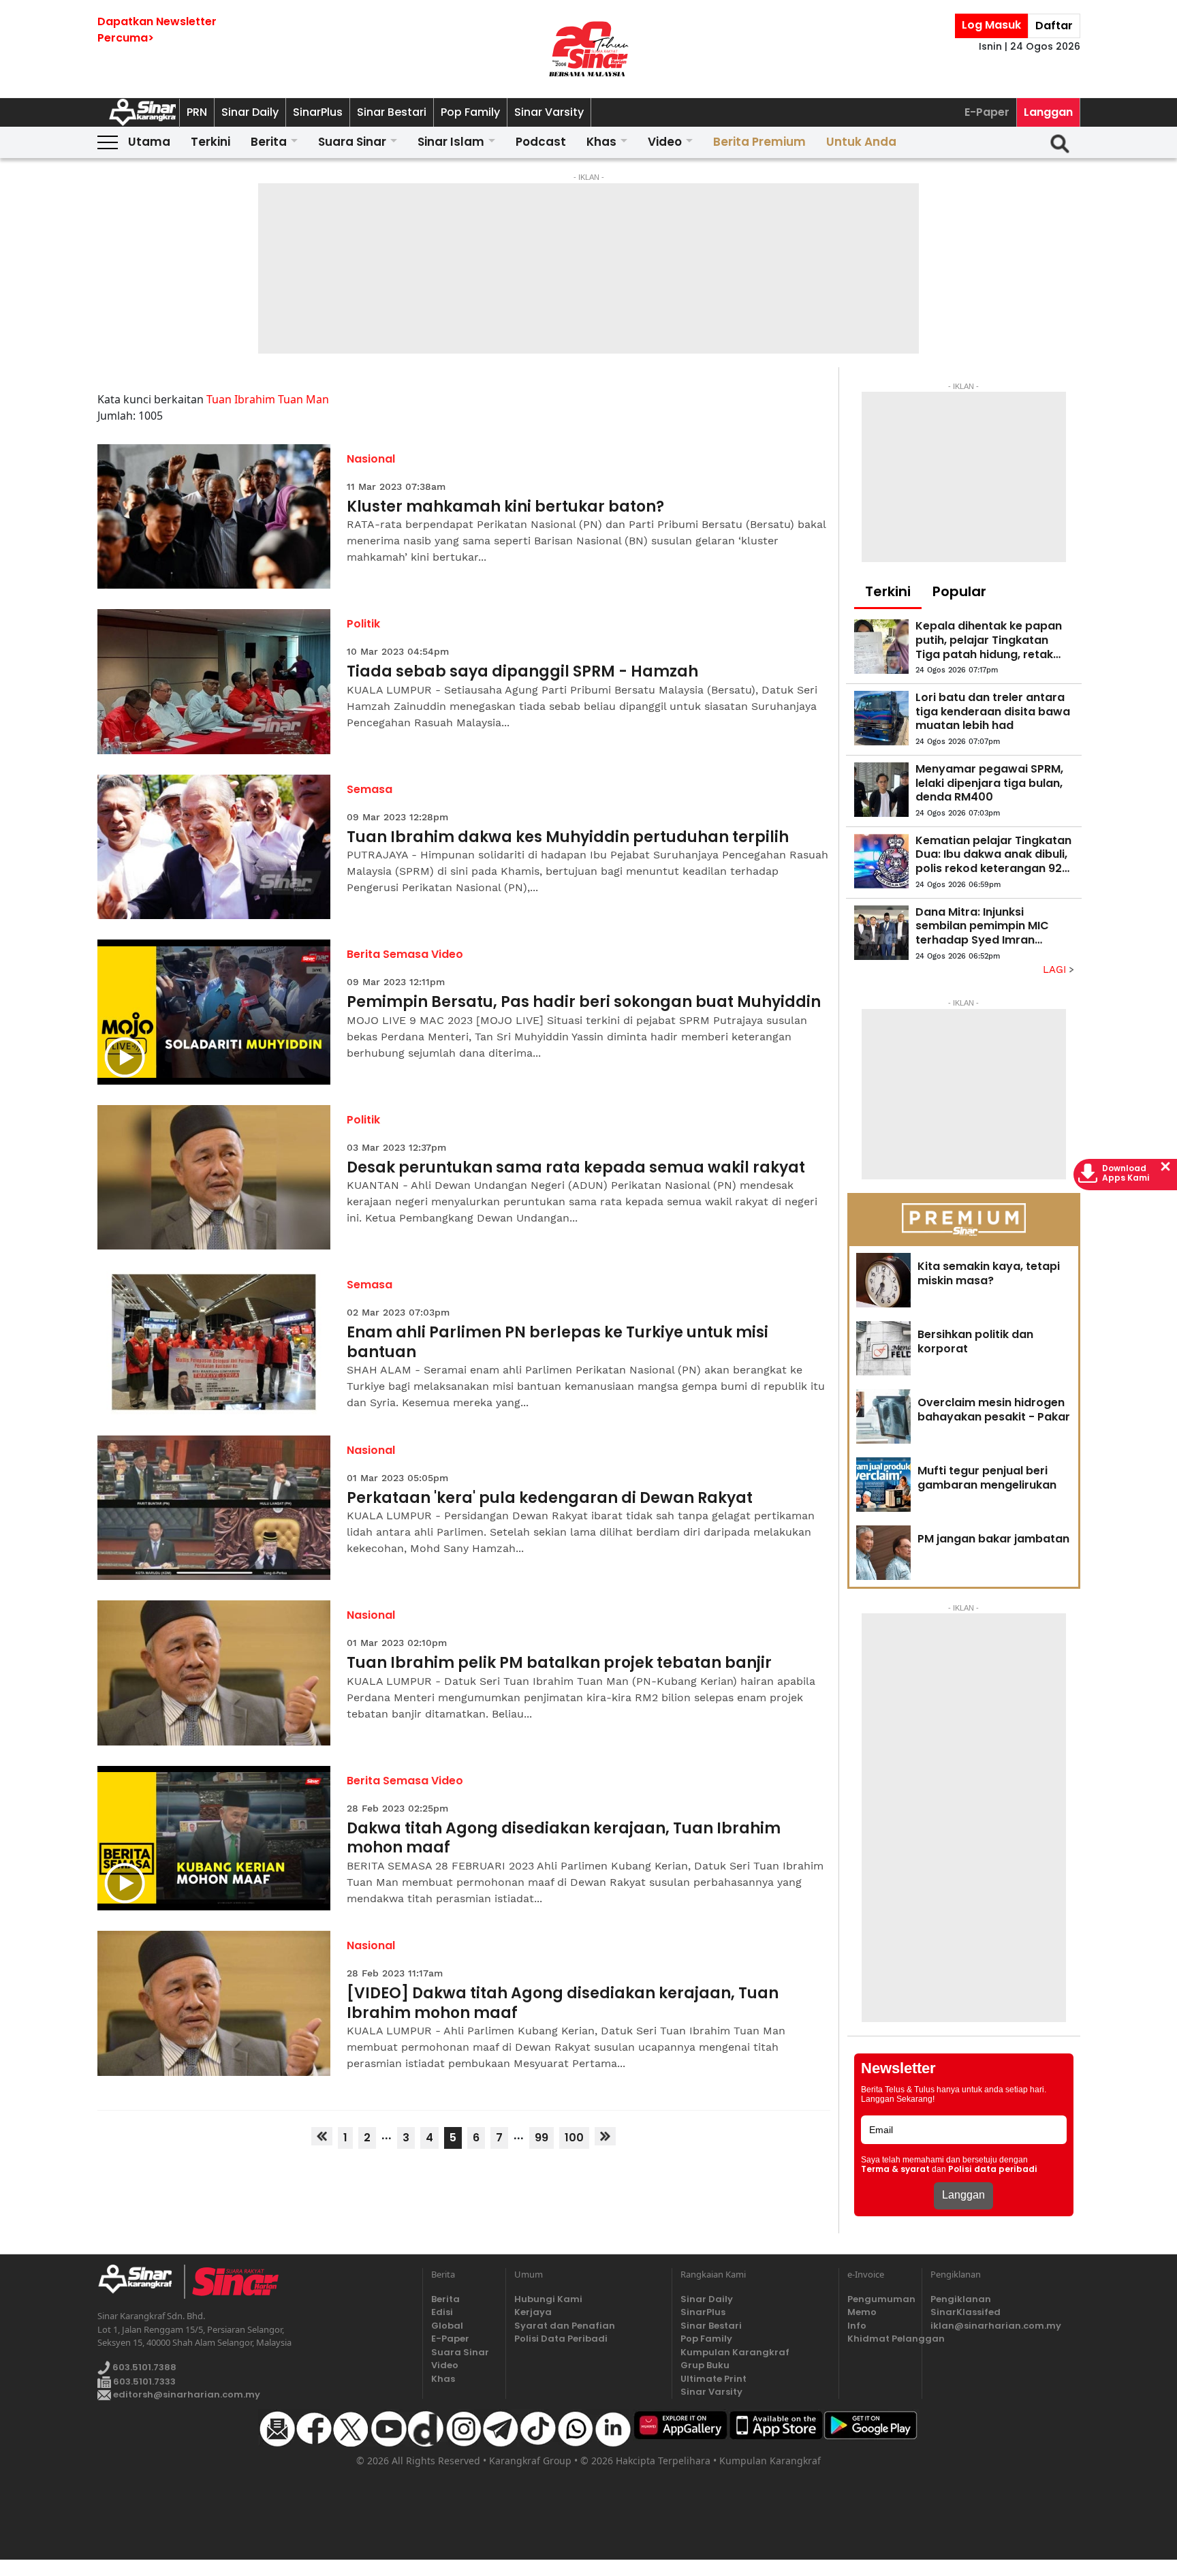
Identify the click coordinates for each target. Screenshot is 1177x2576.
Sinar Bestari (392, 112)
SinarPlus (318, 112)
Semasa (370, 789)
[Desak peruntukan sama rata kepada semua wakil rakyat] (214, 1178)
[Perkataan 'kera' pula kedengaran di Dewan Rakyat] (214, 1508)
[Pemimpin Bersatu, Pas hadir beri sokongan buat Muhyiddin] (214, 1012)
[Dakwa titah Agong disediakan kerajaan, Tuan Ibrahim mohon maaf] (214, 1838)
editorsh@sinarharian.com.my (186, 2394)
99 (542, 2138)
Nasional (371, 459)
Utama (149, 142)
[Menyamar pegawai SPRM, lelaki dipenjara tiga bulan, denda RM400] (881, 790)
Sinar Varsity (549, 112)
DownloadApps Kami (1126, 1173)
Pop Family (470, 112)
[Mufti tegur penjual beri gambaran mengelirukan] (883, 1485)
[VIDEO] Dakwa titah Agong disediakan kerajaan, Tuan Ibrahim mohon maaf (563, 2003)
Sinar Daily (250, 112)
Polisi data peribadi (993, 2169)
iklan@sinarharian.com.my (996, 2326)
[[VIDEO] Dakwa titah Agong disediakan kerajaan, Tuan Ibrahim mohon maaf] (214, 2003)
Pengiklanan (961, 2299)
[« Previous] (322, 2136)
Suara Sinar (352, 142)
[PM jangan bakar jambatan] (883, 1553)
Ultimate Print (713, 2379)
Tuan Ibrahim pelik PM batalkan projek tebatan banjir (559, 1663)
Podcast (541, 142)
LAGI (1056, 969)
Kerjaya (533, 2312)
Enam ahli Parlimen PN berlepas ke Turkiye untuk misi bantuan (558, 1343)
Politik (363, 624)
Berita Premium (759, 142)
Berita (269, 142)
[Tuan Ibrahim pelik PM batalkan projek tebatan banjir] (214, 1673)
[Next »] (605, 2136)
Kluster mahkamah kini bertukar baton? (505, 507)
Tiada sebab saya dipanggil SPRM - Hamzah (522, 672)
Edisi (442, 2312)
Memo (862, 2312)
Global (447, 2326)
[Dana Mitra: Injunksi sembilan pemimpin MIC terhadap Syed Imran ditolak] (881, 933)
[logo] (141, 2282)
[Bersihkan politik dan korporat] (883, 1348)
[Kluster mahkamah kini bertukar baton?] (214, 517)
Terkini (210, 142)
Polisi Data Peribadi (561, 2339)
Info (857, 2326)
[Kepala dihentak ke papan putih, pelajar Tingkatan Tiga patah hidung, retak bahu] (881, 647)
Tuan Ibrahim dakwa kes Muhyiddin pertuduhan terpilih (568, 838)
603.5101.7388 (143, 2367)
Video (665, 142)
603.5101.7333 (143, 2381)
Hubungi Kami (548, 2299)
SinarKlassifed (966, 2312)
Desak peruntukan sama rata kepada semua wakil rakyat (576, 1168)
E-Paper (987, 112)
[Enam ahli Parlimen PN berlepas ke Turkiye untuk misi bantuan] (214, 1343)
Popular (959, 591)
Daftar (1054, 26)
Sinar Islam (451, 142)
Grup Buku (705, 2365)
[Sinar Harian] (588, 49)
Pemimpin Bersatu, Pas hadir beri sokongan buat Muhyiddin (584, 1003)
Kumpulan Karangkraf (735, 2352)
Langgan (1048, 112)
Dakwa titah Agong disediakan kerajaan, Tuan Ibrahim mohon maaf (564, 1838)
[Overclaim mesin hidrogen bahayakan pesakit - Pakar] (883, 1416)
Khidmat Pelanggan (880, 2339)
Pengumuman (880, 2299)
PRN (197, 112)
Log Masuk (991, 25)
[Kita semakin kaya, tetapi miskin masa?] (883, 1280)
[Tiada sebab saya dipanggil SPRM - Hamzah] (214, 682)
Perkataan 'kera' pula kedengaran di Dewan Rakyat (550, 1499)
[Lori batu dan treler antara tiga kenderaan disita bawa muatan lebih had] (881, 718)
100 (574, 2138)
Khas (601, 142)
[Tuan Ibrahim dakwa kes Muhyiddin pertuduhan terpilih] (214, 847)
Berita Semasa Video (405, 954)
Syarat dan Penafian (565, 2326)
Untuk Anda (861, 142)
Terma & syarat (895, 2169)
